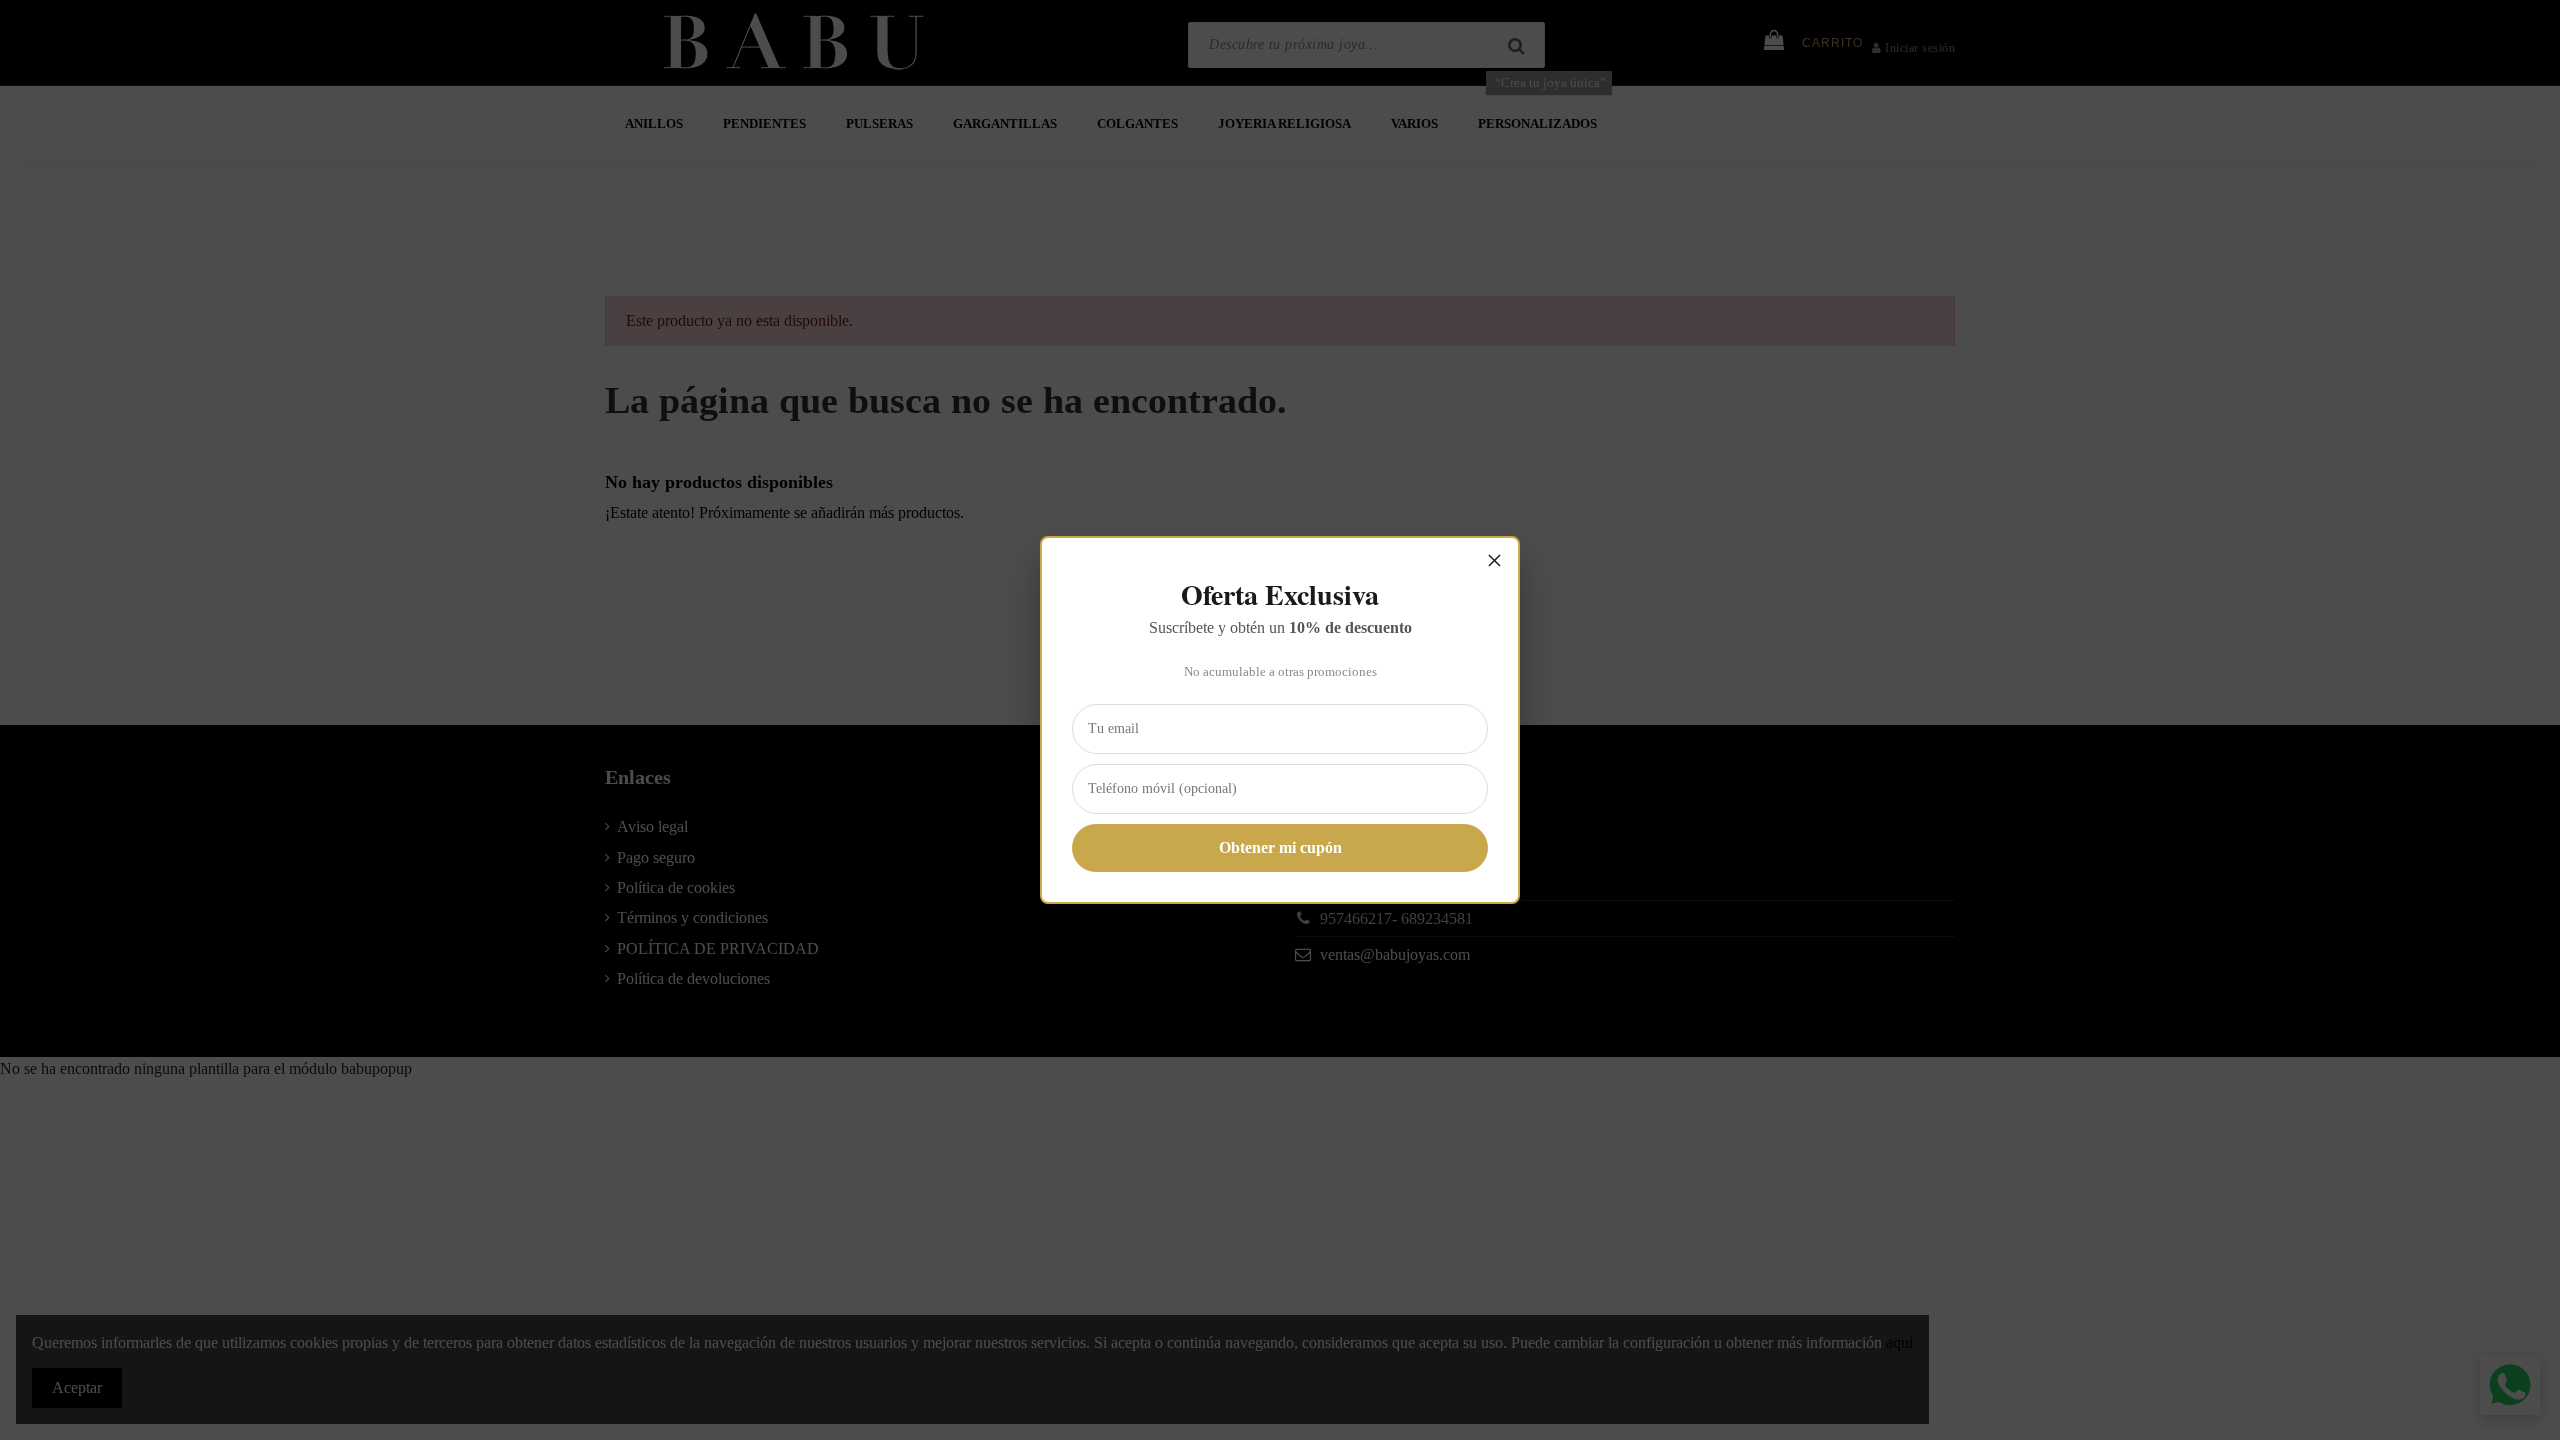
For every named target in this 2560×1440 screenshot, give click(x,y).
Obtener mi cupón (1280, 847)
